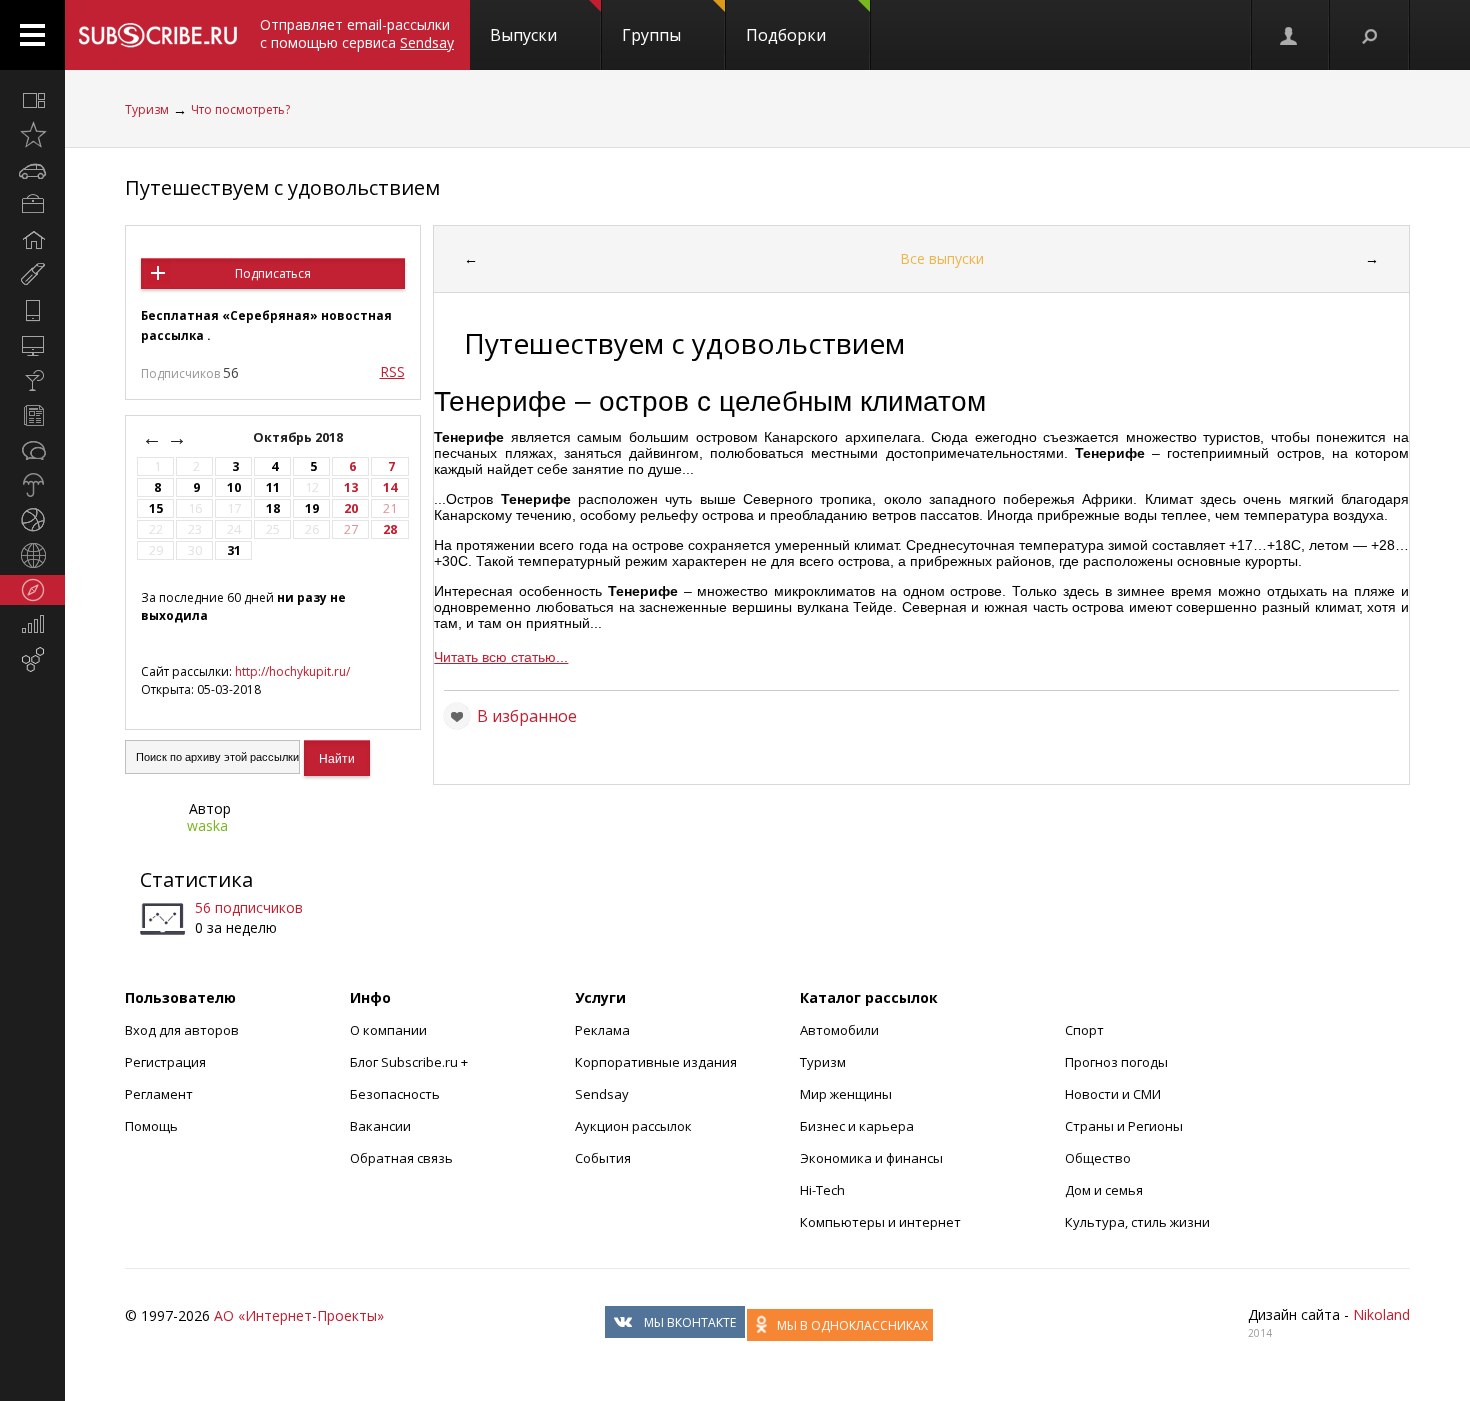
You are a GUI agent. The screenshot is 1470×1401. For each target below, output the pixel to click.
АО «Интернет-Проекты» (299, 1315)
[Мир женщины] (32, 275)
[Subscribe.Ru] (157, 35)
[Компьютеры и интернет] (32, 345)
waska (207, 825)
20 (351, 508)
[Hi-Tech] (32, 310)
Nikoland (1381, 1314)
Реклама (602, 1030)
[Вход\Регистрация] (1290, 35)
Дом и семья (1104, 1190)
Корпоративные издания (656, 1062)
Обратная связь (401, 1158)
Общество (1098, 1158)
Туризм (147, 109)
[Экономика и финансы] (32, 625)
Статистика (196, 879)
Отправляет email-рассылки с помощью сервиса (357, 33)
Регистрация (165, 1062)
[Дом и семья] (32, 240)
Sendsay (602, 1094)
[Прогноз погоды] (32, 485)
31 (234, 550)
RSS (392, 371)
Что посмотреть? (240, 109)
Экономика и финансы (871, 1158)
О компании (388, 1030)
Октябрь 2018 (299, 437)
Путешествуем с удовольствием (282, 187)
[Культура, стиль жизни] (32, 380)
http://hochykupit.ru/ (292, 671)
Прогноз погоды (1116, 1062)
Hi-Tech (822, 1190)
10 (234, 487)
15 (156, 508)
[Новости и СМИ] (32, 415)
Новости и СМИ (1113, 1094)
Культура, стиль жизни (1137, 1222)
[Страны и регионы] (32, 555)
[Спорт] (32, 520)
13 (351, 487)
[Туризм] (32, 590)
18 (273, 508)
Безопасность (395, 1094)
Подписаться (273, 273)
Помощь (151, 1126)
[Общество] (32, 450)
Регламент (159, 1094)
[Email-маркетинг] (32, 660)
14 (390, 487)
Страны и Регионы (1124, 1126)
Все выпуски (942, 258)
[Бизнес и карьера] (32, 205)
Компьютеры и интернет (880, 1222)
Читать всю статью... (501, 657)
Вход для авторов (182, 1030)
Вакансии (380, 1126)
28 (390, 529)
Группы (651, 35)
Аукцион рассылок (633, 1126)
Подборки (786, 35)
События (603, 1158)
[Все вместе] (32, 100)
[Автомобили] (32, 170)
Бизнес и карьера (857, 1126)
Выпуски (523, 35)
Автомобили (839, 1030)
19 (312, 508)
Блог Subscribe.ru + (410, 1062)
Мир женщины (846, 1094)
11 (273, 487)
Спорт (1084, 1030)
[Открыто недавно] (32, 135)
